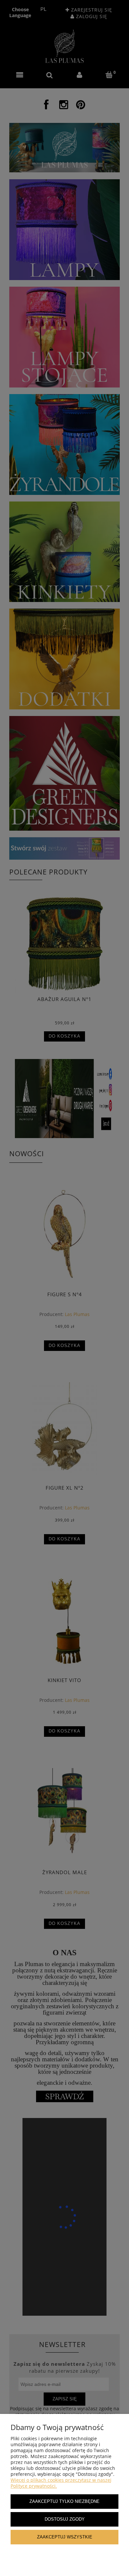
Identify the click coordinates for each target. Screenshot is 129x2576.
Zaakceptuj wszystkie (65, 2537)
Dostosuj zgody (65, 2519)
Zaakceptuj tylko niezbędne (64, 2502)
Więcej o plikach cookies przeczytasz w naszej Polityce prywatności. (61, 2483)
